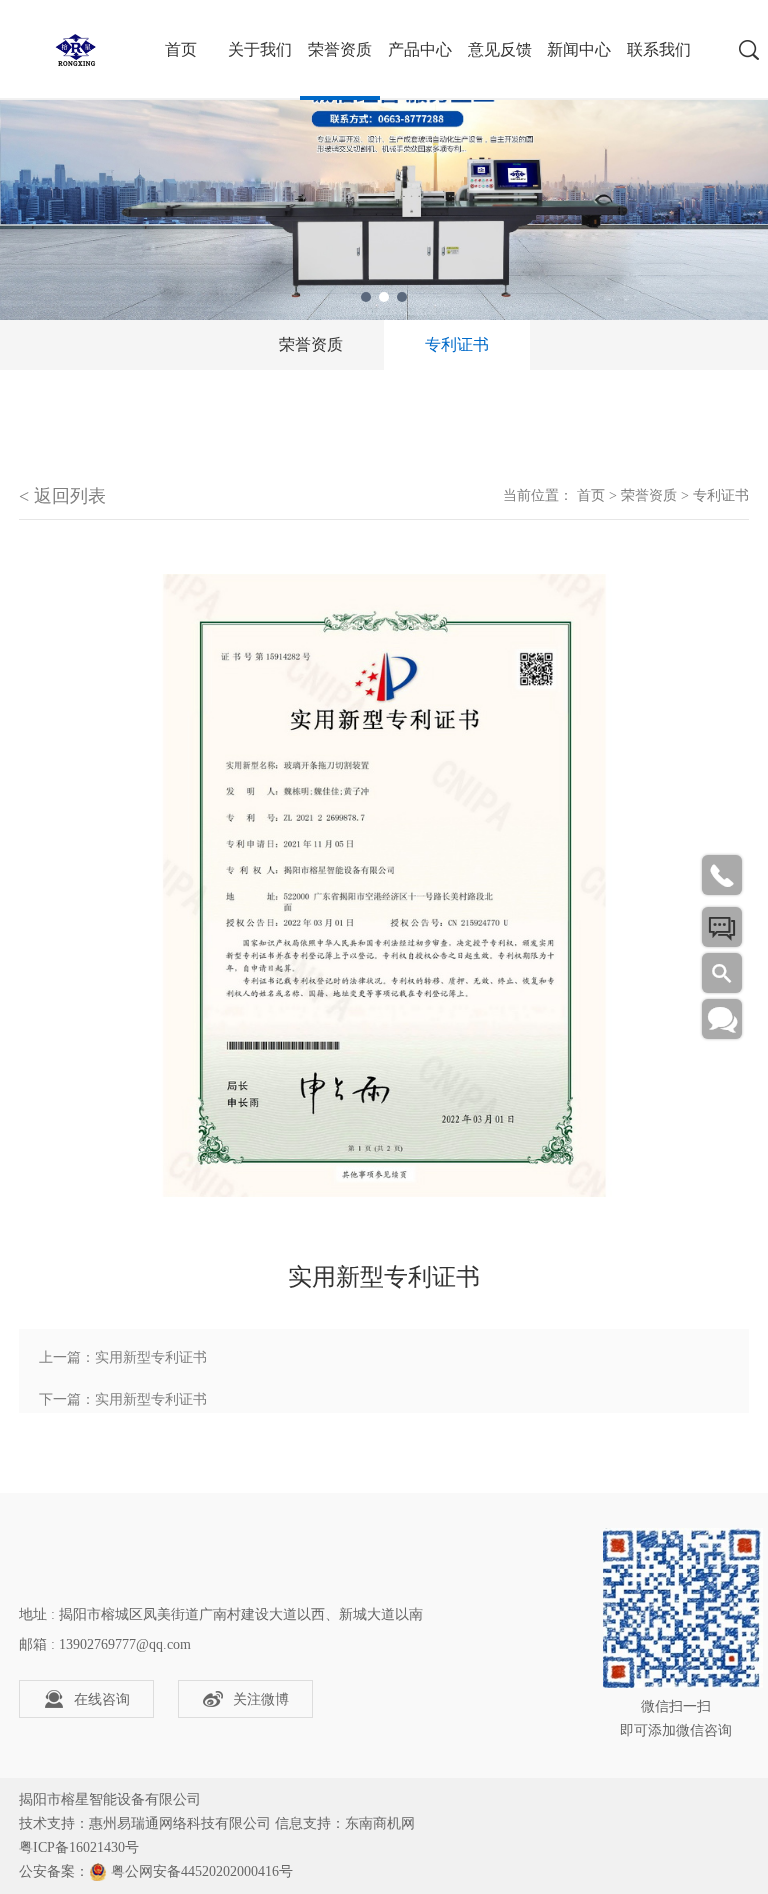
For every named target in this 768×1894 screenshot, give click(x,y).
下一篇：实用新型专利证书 (123, 1399)
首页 (591, 495)
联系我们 (659, 49)
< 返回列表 (62, 496)
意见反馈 (500, 49)
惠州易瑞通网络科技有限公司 (180, 1823)
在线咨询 (102, 1699)
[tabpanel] (384, 160)
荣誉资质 (340, 49)
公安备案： (54, 1871)
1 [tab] (366, 297)
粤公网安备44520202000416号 (202, 1871)
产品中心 (420, 49)
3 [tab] (402, 297)
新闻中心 (579, 49)
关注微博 (261, 1699)
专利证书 (457, 344)
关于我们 (260, 49)
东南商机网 (380, 1823)
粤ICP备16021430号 (79, 1847)
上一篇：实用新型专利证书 (123, 1357)
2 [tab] (384, 297)
